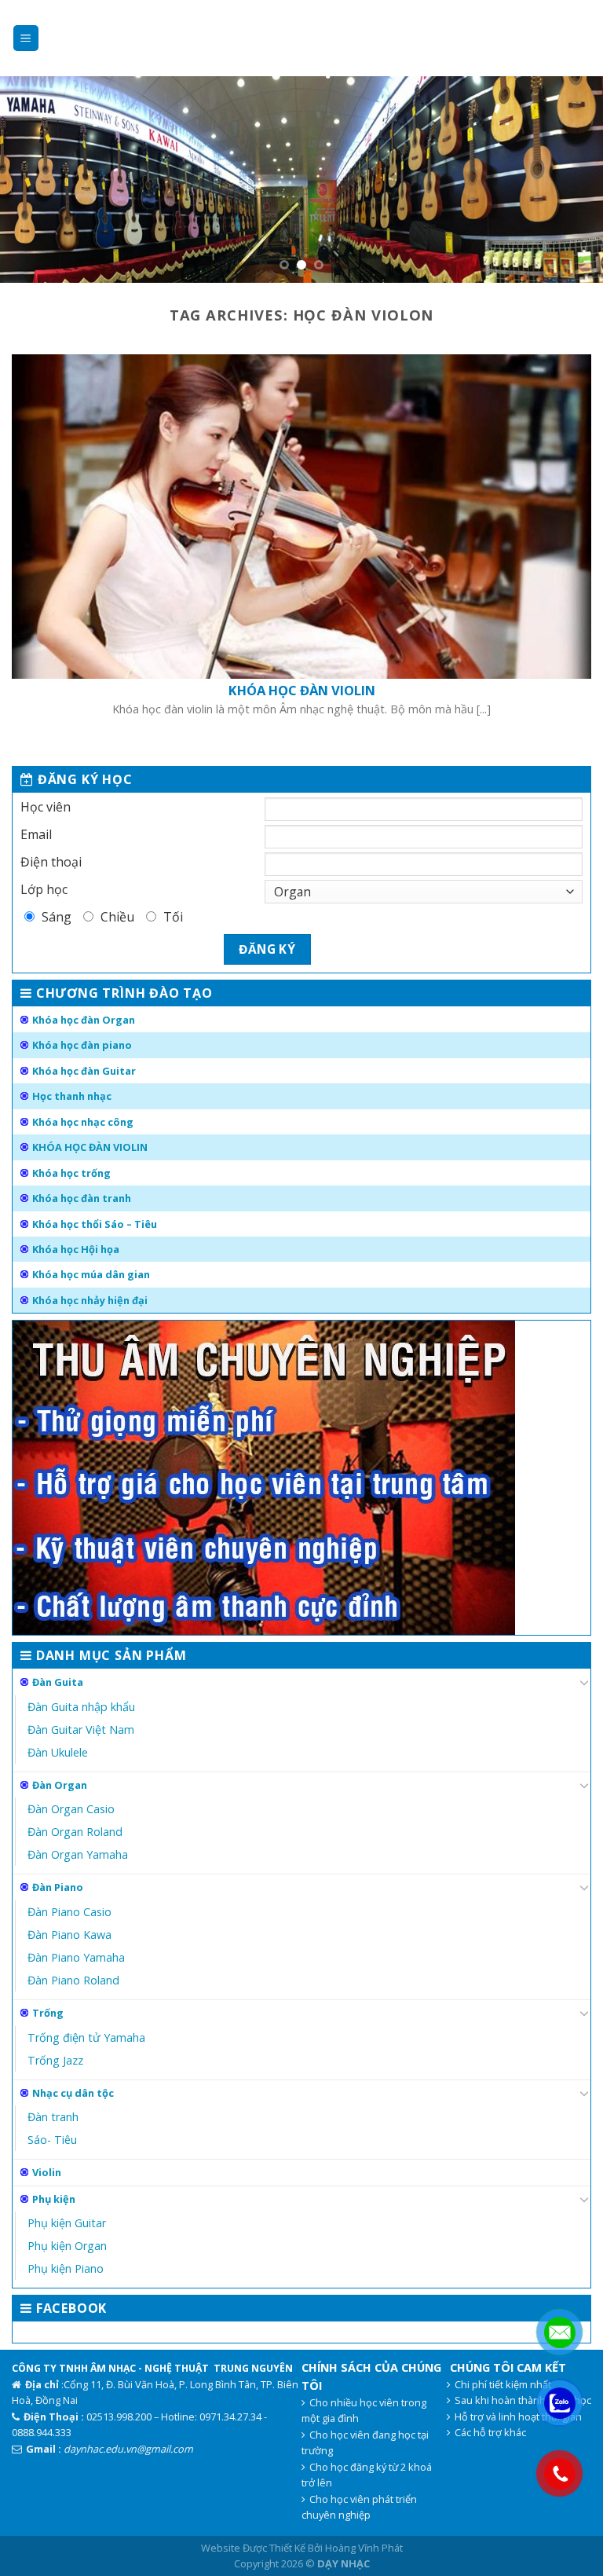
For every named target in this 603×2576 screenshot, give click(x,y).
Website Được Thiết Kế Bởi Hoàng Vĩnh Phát (302, 2548)
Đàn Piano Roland (73, 1980)
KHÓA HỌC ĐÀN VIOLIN (90, 1147)
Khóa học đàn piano (82, 1045)
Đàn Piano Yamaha (76, 1957)
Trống (48, 2013)
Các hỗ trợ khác (490, 2432)
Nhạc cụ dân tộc (73, 2093)
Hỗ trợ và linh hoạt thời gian (518, 2417)
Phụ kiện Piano (66, 2268)
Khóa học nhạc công (83, 1122)
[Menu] (26, 38)
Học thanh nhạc (72, 1096)
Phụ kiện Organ (67, 2246)
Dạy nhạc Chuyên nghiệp (301, 38)
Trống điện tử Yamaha (86, 2037)
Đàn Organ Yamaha (78, 1854)
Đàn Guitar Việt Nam (81, 1730)
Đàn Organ (60, 1785)
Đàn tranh (53, 2117)
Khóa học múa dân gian (91, 1274)
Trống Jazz (55, 2060)
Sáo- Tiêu (52, 2140)
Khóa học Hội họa (76, 1249)
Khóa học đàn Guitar (84, 1071)
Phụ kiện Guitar (67, 2223)
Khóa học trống (71, 1173)
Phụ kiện (54, 2199)
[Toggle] (584, 1682)
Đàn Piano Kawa (69, 1935)
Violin (47, 2172)
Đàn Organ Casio (71, 1809)
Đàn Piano (58, 1887)
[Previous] (32, 180)
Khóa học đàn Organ (84, 1020)
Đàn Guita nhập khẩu (81, 1707)
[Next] (571, 180)
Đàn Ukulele (58, 1752)
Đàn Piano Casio (69, 1912)
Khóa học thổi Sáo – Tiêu (95, 1224)
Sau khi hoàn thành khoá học (523, 2400)
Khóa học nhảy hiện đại (90, 1300)
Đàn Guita (58, 1682)
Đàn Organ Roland (75, 1832)
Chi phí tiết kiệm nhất (503, 2384)
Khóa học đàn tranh (82, 1198)
